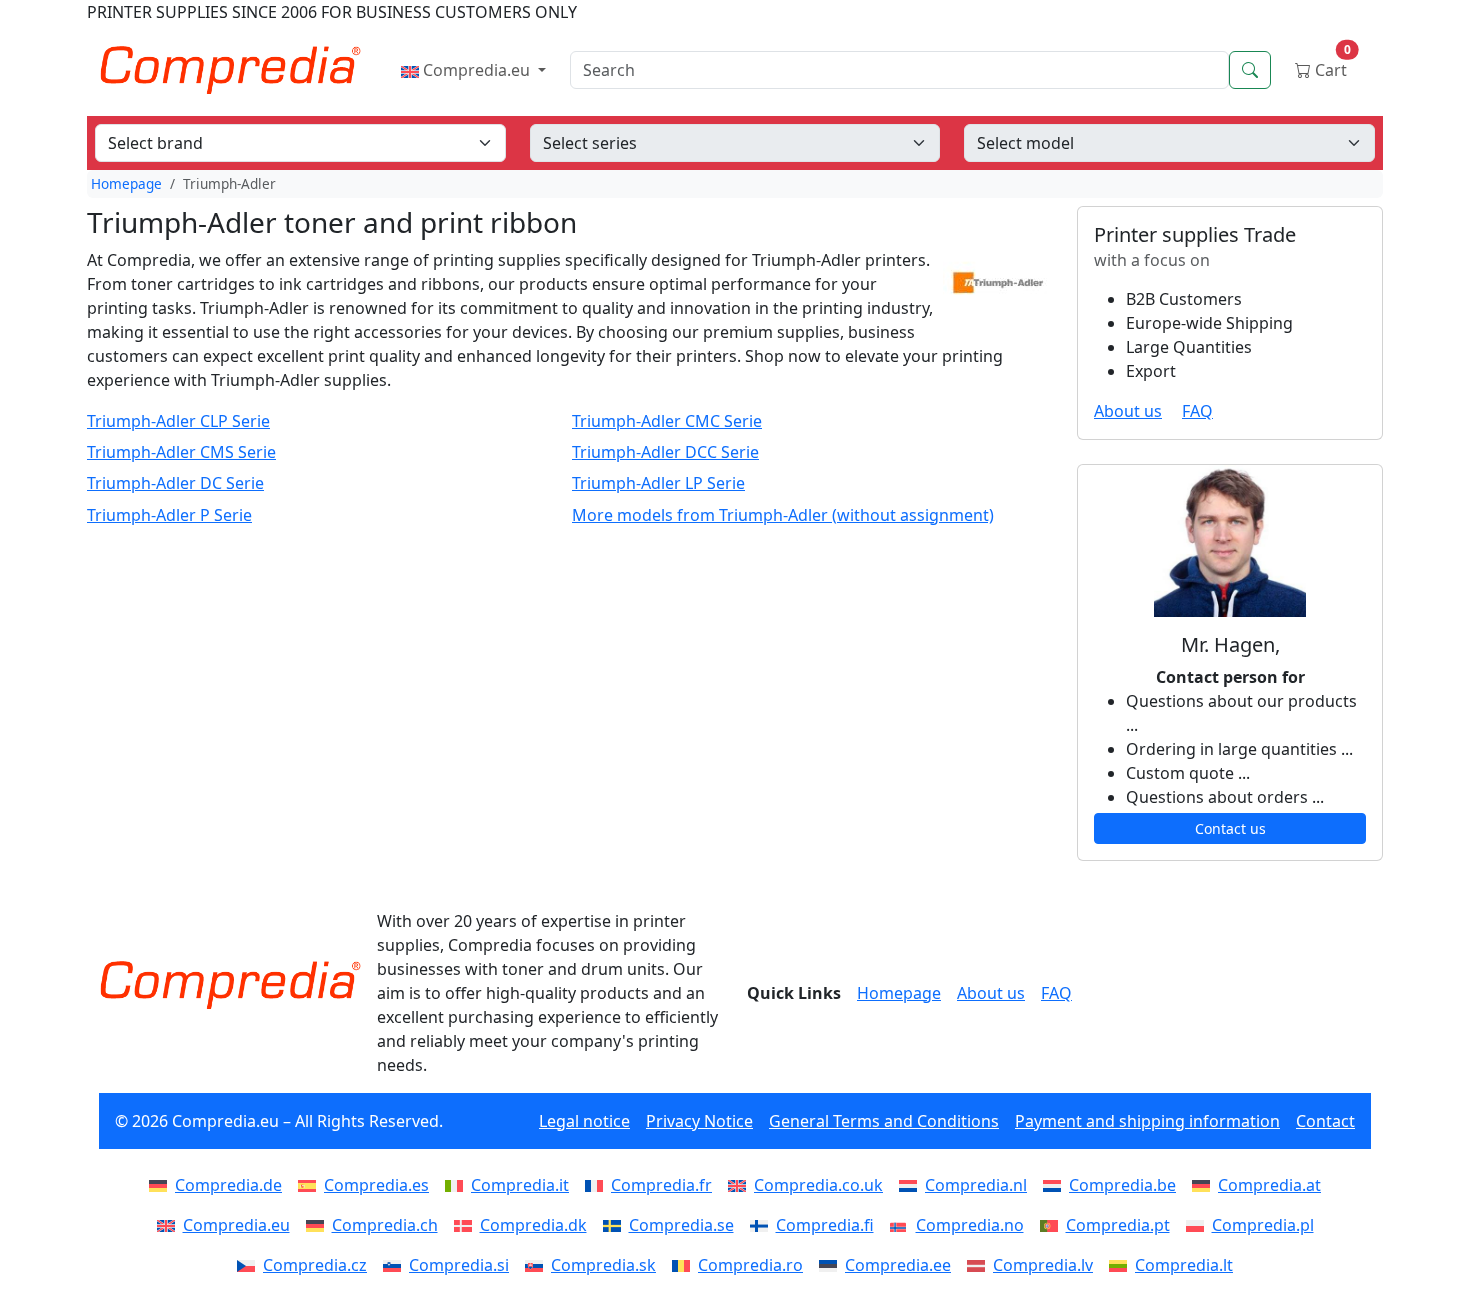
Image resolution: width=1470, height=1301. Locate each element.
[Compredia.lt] (1122, 1265)
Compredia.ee (898, 1265)
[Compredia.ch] (319, 1225)
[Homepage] (230, 985)
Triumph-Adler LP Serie (658, 483)
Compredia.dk (533, 1225)
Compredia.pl (1263, 1225)
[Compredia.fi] (763, 1225)
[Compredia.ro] (685, 1265)
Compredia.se (681, 1225)
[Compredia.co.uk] (741, 1185)
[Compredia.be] (1056, 1185)
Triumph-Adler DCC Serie (665, 452)
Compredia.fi (825, 1225)
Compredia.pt (1118, 1225)
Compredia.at (1269, 1185)
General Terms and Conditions (884, 1121)
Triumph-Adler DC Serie (175, 483)
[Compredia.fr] (598, 1185)
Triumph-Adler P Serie (169, 515)
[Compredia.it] (458, 1185)
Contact (1325, 1121)
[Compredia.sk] (538, 1265)
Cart (1331, 65)
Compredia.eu (476, 70)
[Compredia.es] (311, 1185)
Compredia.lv (1043, 1265)
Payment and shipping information (1147, 1121)
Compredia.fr (661, 1185)
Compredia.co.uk (818, 1185)
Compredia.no (970, 1225)
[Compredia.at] (1205, 1185)
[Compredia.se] (616, 1225)
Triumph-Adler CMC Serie (667, 421)
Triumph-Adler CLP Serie (178, 421)
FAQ (1197, 411)
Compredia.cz (315, 1265)
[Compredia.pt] (1053, 1225)
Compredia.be (1122, 1185)
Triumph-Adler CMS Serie (181, 452)
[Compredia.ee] (832, 1265)
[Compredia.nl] (912, 1185)
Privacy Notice (699, 1121)
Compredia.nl (976, 1185)
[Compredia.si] (396, 1265)
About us (1128, 411)
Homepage (126, 183)
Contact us (1230, 828)
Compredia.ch (385, 1225)
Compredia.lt (1184, 1265)
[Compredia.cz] (250, 1265)
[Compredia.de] (162, 1185)
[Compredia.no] (903, 1225)
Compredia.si (459, 1265)
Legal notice (584, 1121)
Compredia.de (228, 1185)
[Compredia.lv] (980, 1265)
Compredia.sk (603, 1265)
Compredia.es (376, 1185)
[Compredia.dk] (467, 1225)
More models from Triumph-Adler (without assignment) (783, 515)
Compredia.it (520, 1185)
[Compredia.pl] (1199, 1225)
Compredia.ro (750, 1265)
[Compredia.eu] (170, 1225)
